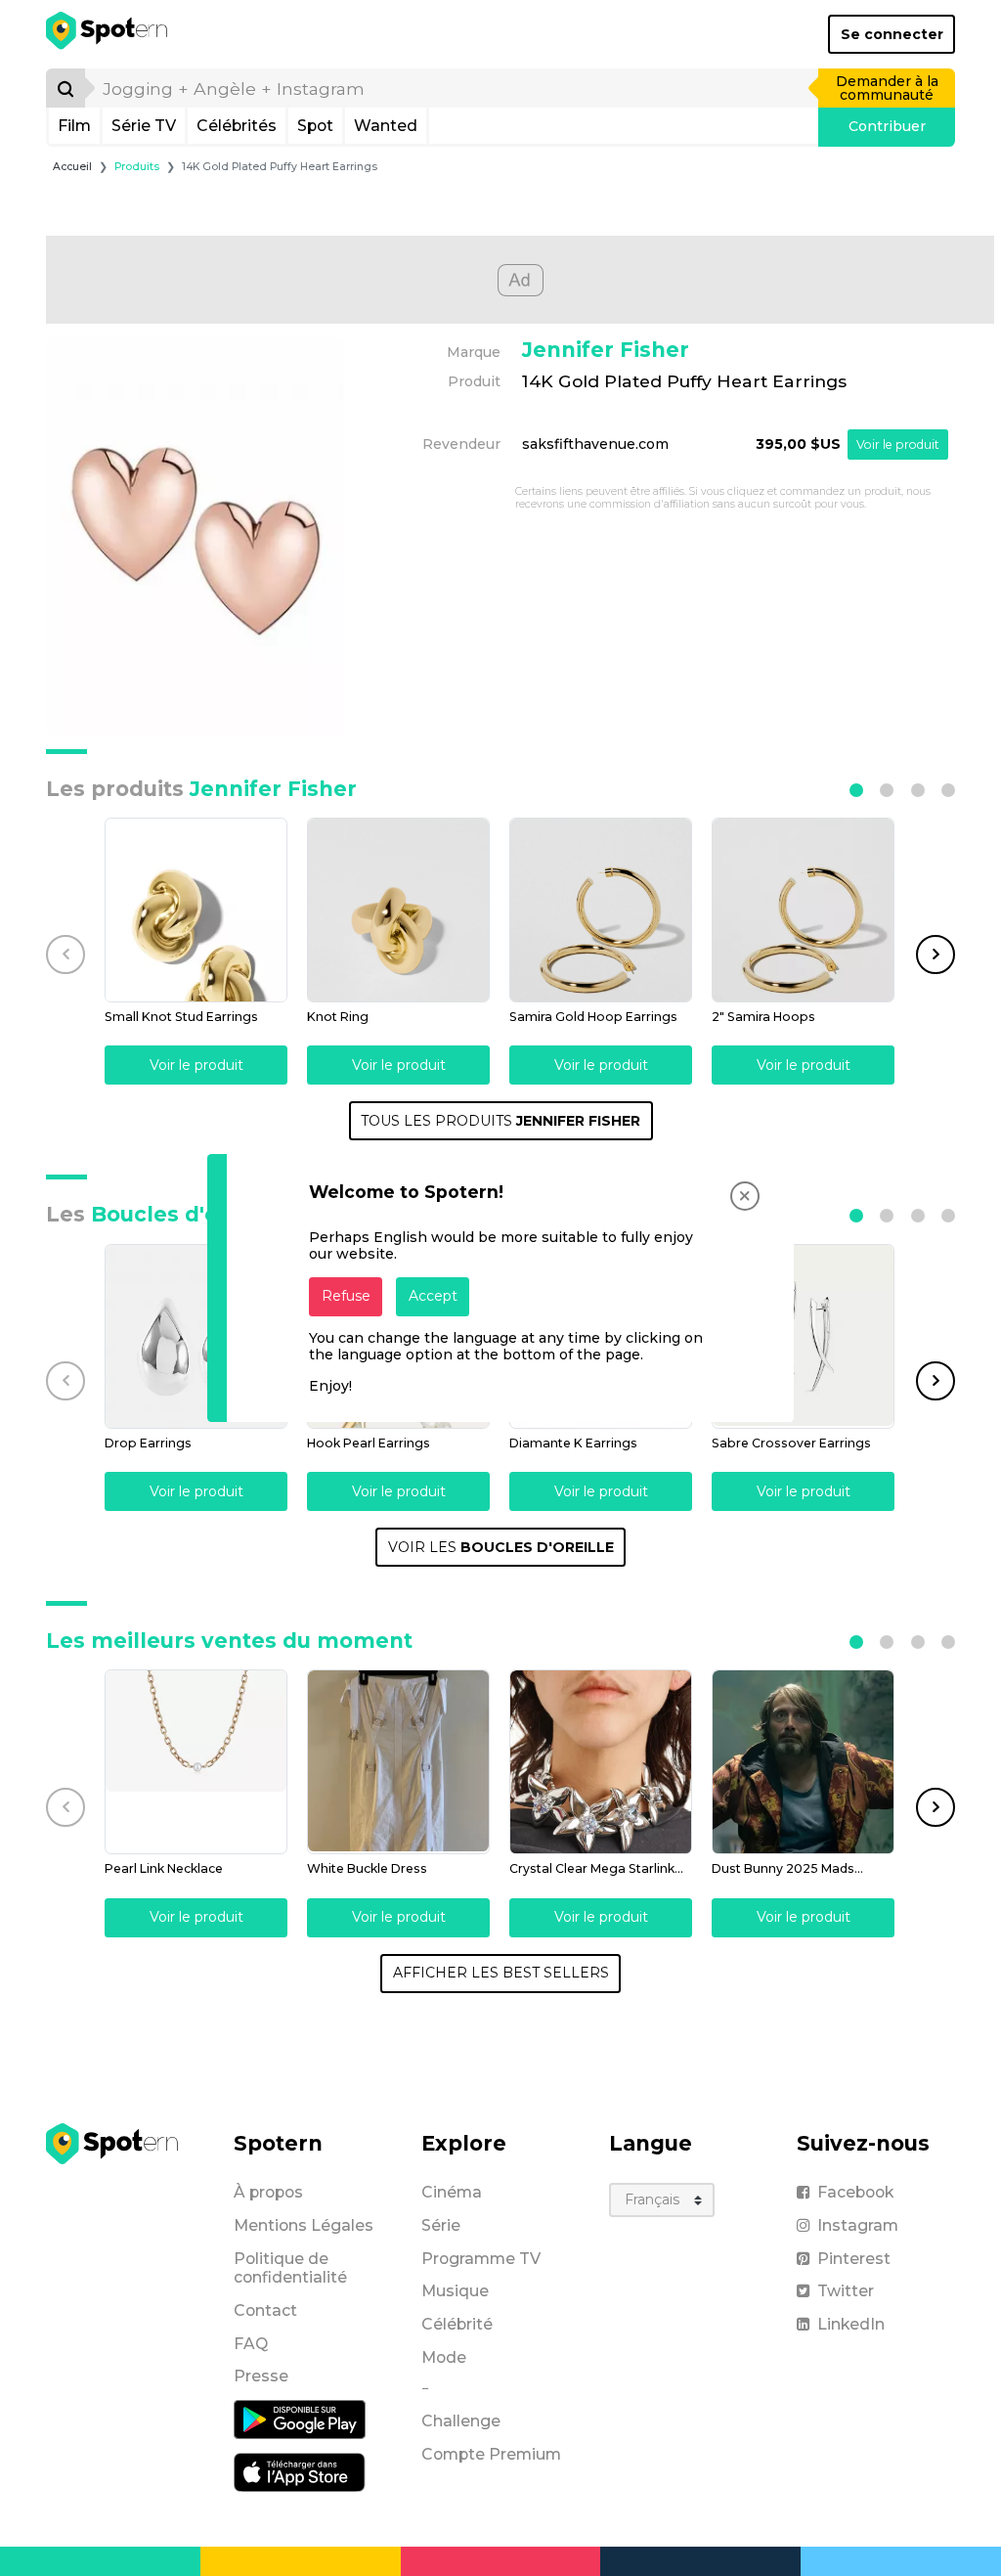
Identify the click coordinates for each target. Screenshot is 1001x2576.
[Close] (745, 1196)
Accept (433, 1296)
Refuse (346, 1296)
